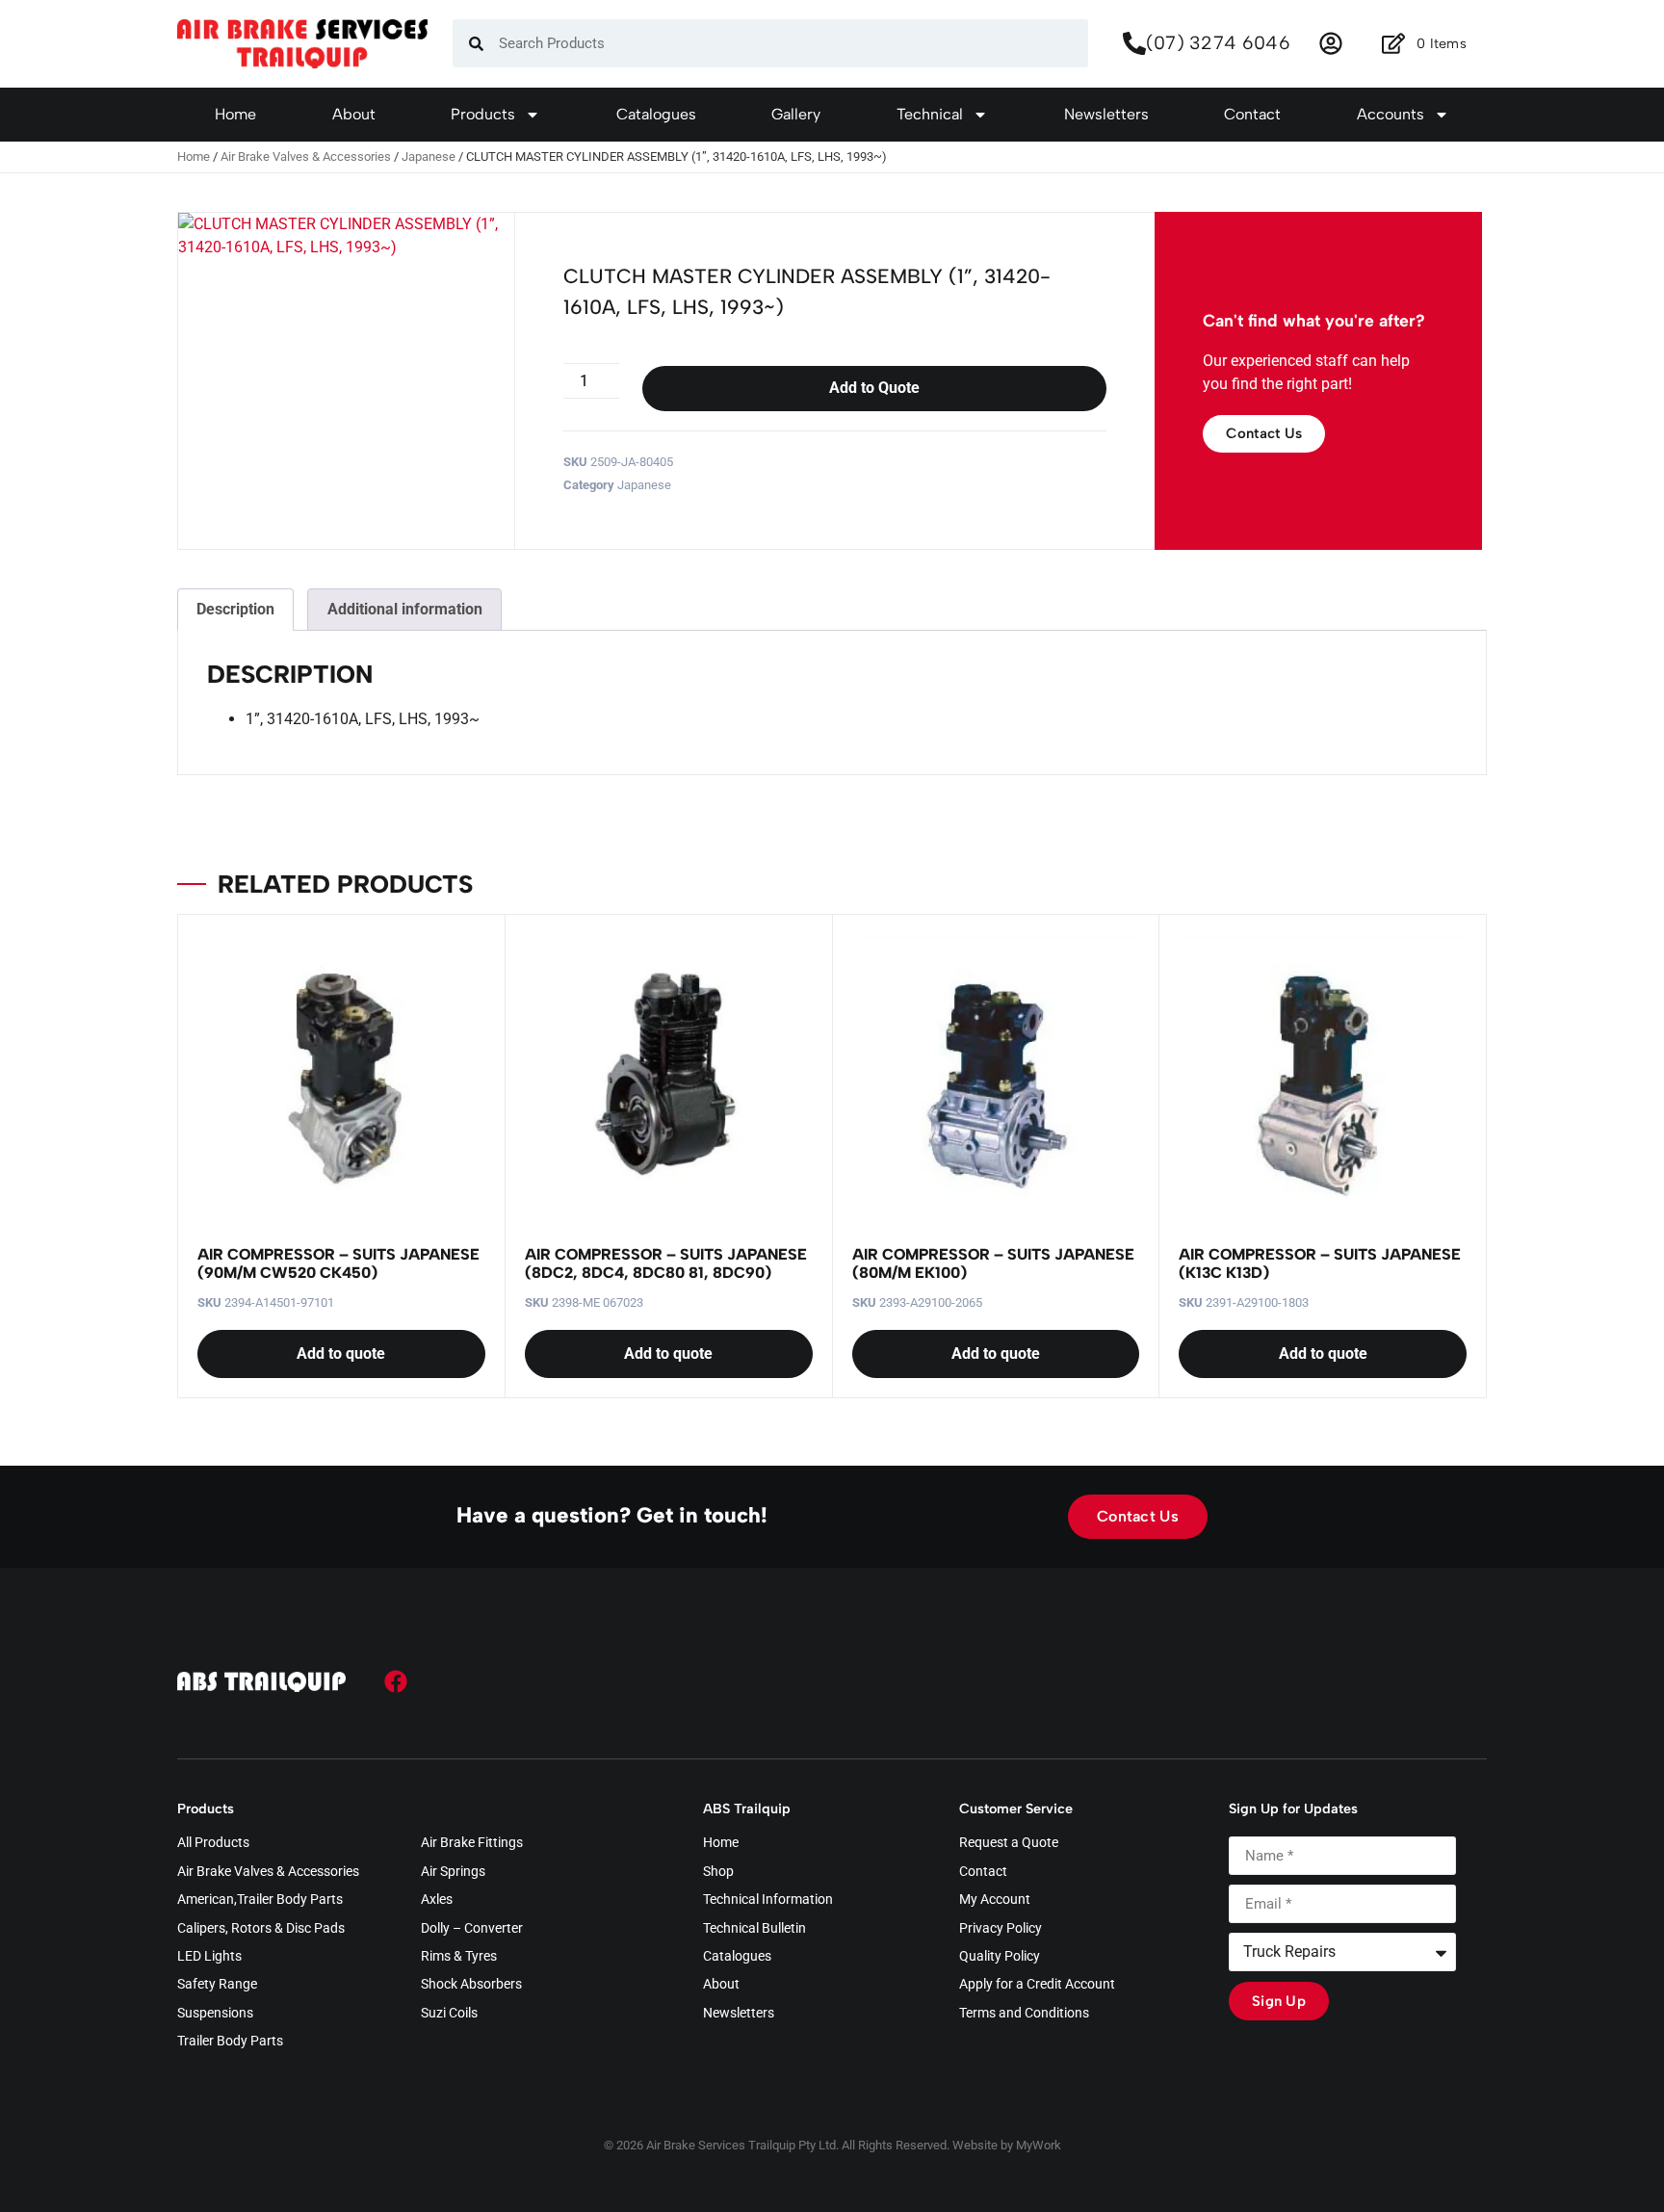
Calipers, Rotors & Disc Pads (261, 1929)
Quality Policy (1000, 1957)
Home (235, 114)
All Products (213, 1843)
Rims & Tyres (459, 1957)
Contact (1252, 114)
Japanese (429, 156)
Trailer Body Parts (230, 2042)
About (354, 114)
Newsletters (1106, 114)
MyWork (1039, 2145)
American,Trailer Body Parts (260, 1900)
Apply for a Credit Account (1037, 1985)
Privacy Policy (1001, 1929)
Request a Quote (1009, 1843)
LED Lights (209, 1957)
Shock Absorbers (471, 1985)
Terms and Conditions (1024, 2014)
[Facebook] (396, 1681)
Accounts (1391, 114)
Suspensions (215, 2014)
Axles (437, 1900)
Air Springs (453, 1872)
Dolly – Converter (472, 1929)
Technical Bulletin (754, 1929)
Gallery (796, 114)
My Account (995, 1900)
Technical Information (768, 1900)
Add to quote (341, 1353)
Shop (718, 1872)
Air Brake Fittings (472, 1843)
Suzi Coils (449, 2014)
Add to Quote (874, 388)
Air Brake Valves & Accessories (306, 156)
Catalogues (656, 114)
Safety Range (217, 1985)
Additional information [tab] (405, 609)
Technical (930, 114)
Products (483, 114)
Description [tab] (235, 609)
